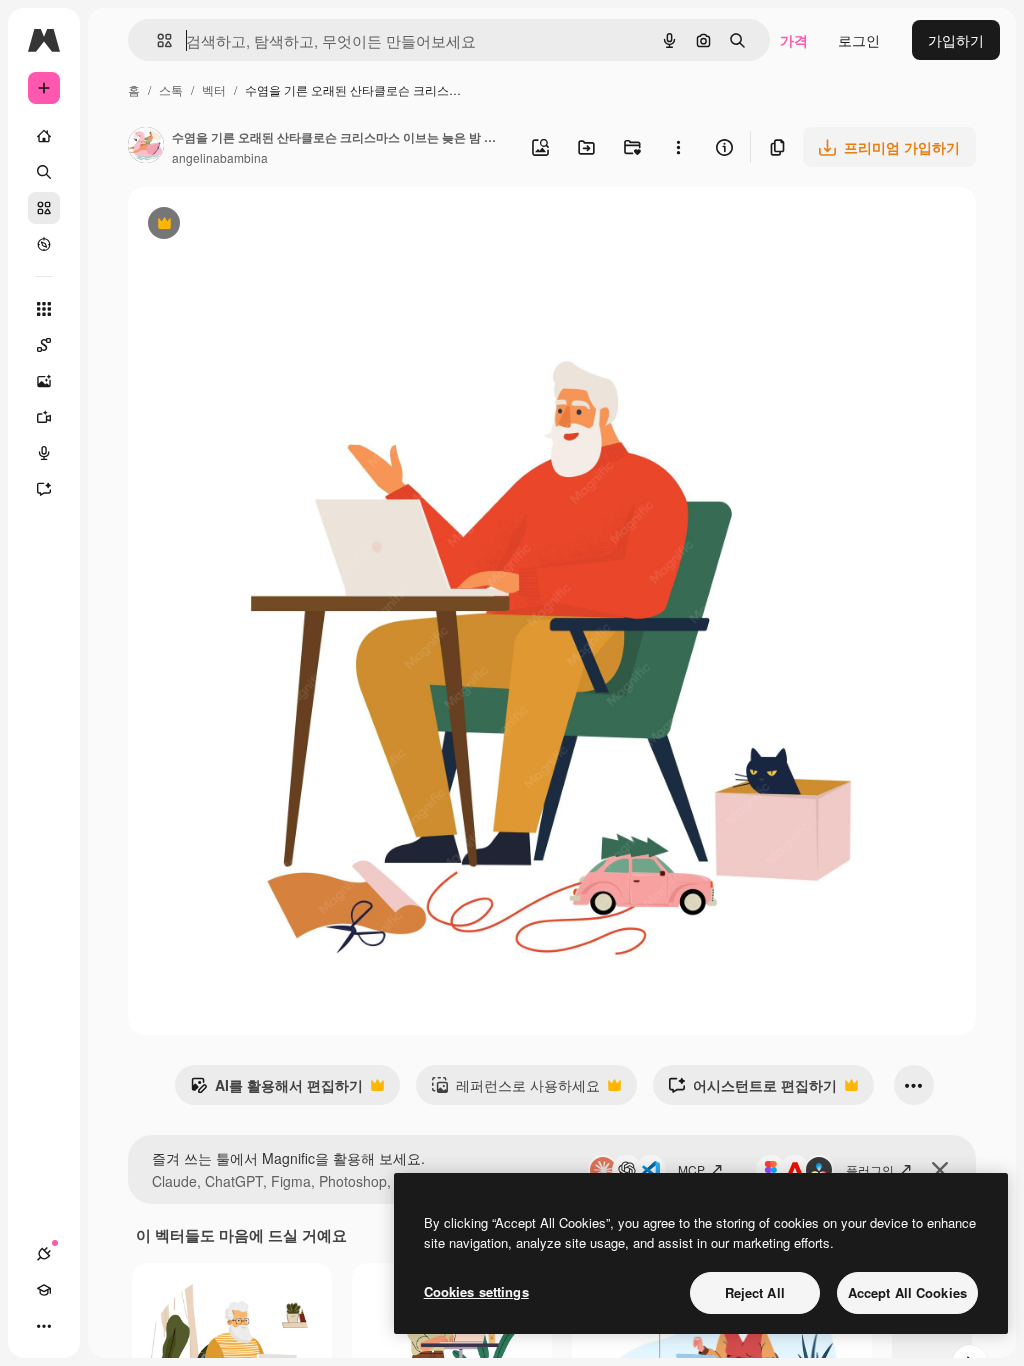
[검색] (44, 172)
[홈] (44, 136)
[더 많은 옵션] (678, 147)
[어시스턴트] (44, 489)
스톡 (171, 89)
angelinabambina (220, 157)
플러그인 (870, 1169)
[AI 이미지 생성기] (44, 381)
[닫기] (940, 1170)
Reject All (755, 1292)
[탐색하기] (44, 244)
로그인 (859, 40)
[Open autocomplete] (156, 40)
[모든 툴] (44, 309)
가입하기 (956, 40)
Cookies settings (476, 1291)
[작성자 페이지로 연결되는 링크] (146, 147)
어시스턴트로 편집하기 (752, 1090)
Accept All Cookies (907, 1292)
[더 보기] (44, 1326)
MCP (691, 1169)
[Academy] (44, 1290)
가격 (794, 40)
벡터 (214, 89)
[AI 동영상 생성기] (44, 417)
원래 (243, 225)
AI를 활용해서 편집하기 (276, 1090)
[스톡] (44, 208)
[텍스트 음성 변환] (44, 453)
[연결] (44, 1254)
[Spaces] (44, 345)
